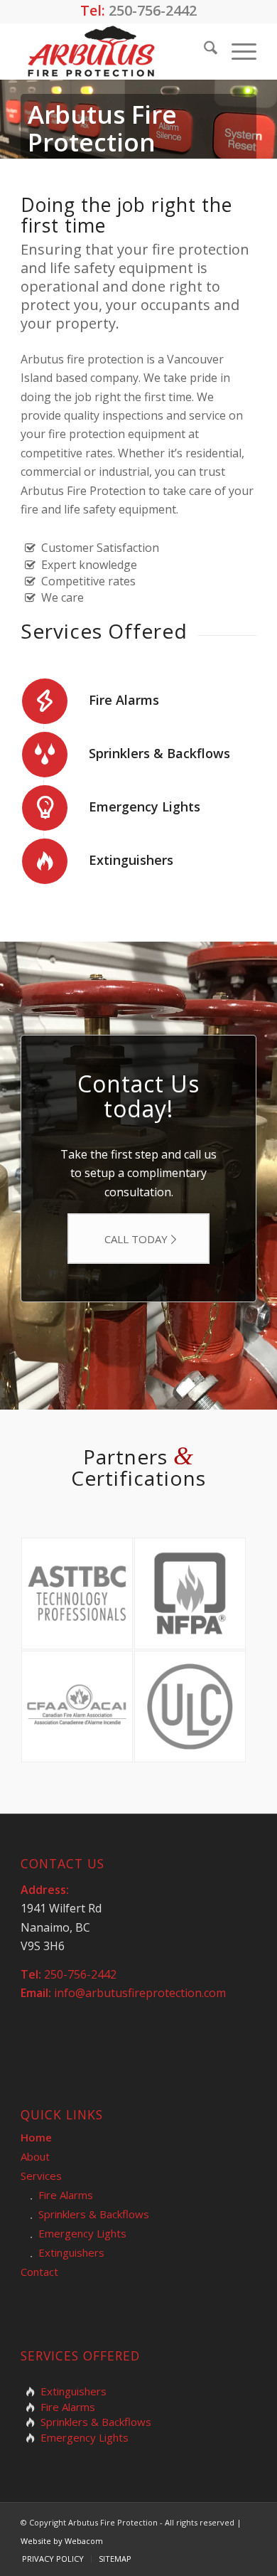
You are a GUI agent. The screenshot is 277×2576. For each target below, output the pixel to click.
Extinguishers (131, 860)
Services (41, 2176)
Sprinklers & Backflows (159, 753)
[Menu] (237, 51)
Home (36, 2137)
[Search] (203, 51)
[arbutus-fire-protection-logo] (115, 51)
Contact (39, 2272)
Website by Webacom (62, 2541)
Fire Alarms (124, 700)
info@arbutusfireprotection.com (140, 1993)
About (35, 2156)
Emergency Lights (145, 807)
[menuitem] (203, 51)
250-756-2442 (153, 10)
